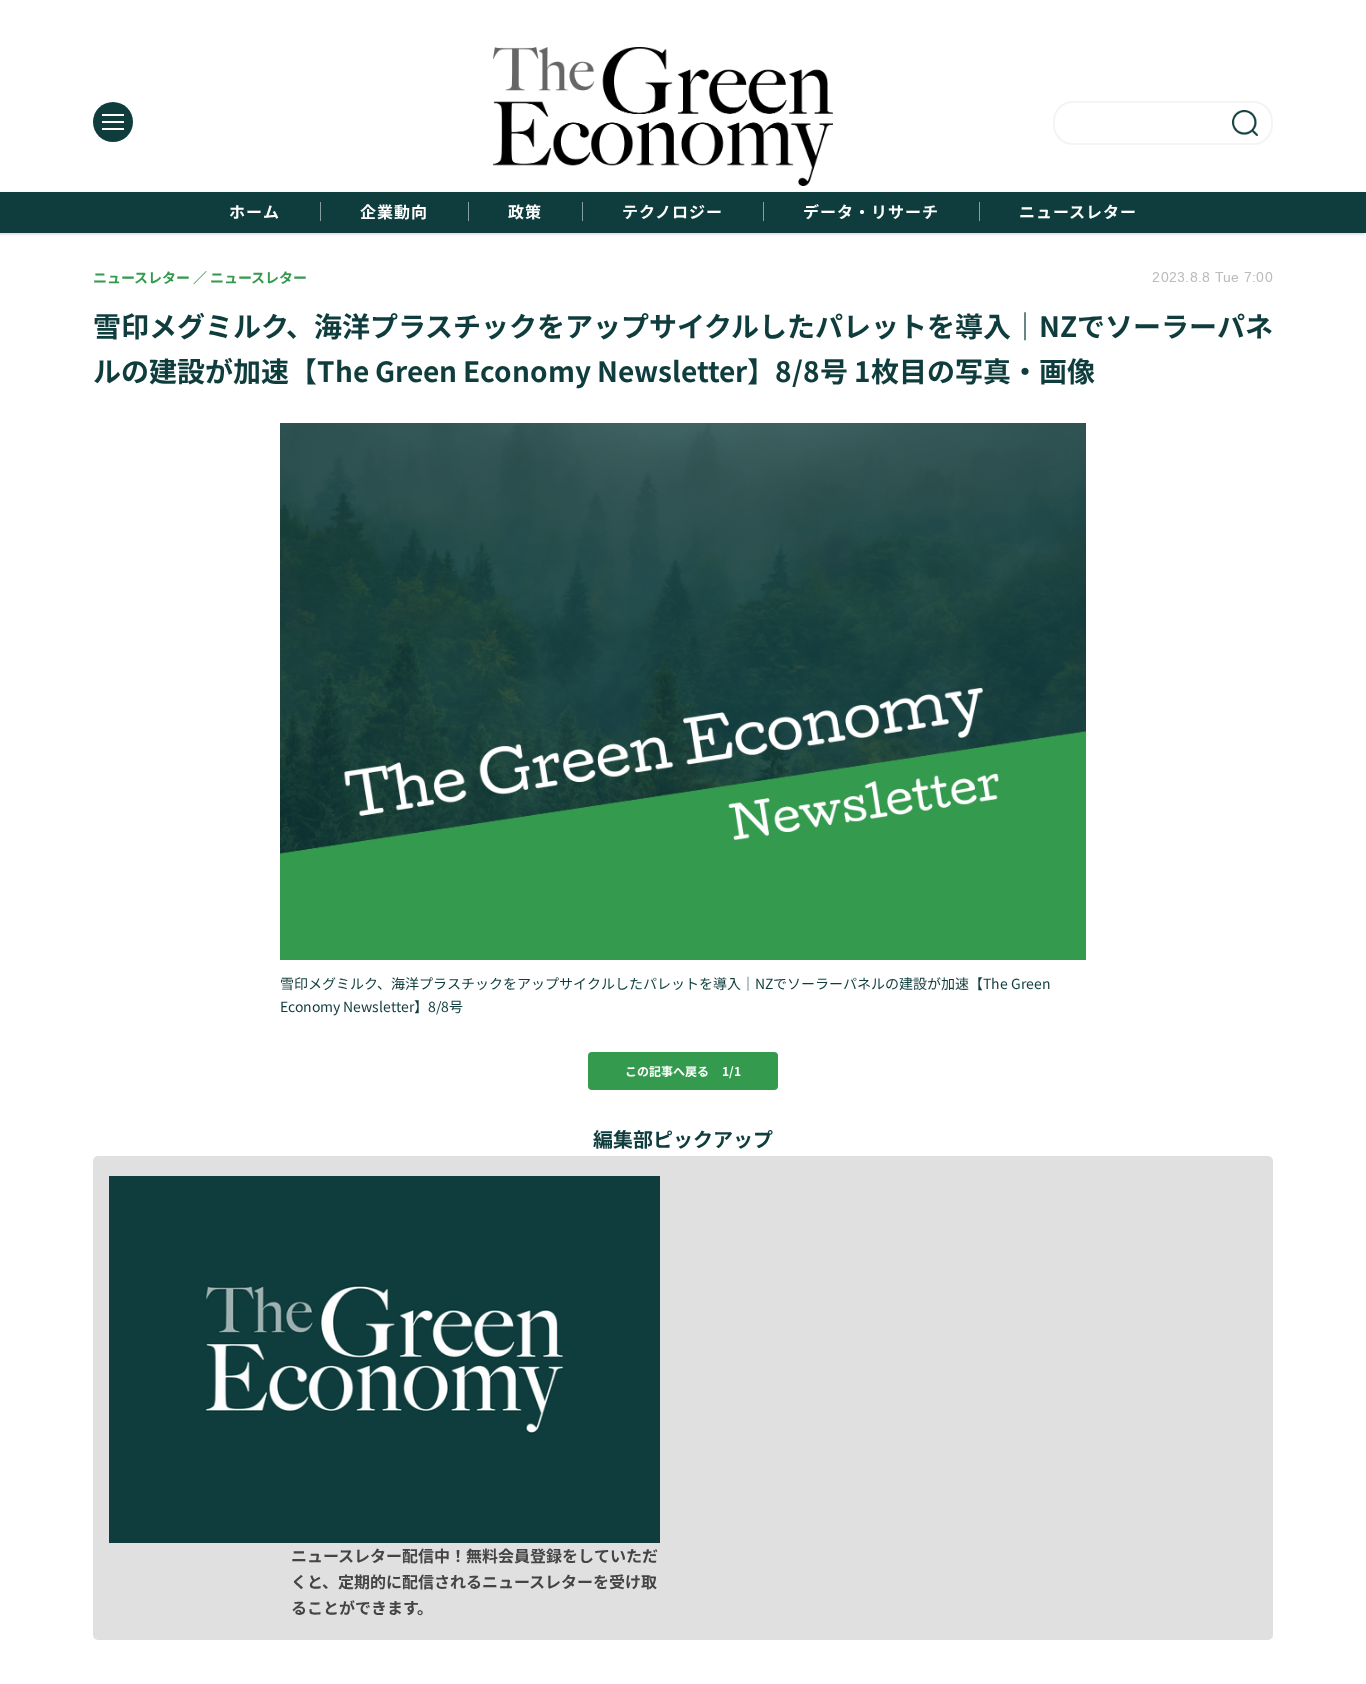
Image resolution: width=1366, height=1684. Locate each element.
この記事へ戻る (683, 1070)
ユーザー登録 (1175, 1534)
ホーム (254, 211)
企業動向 (394, 211)
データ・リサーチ (871, 211)
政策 (525, 211)
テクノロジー (672, 211)
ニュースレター (1078, 211)
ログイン (971, 1534)
